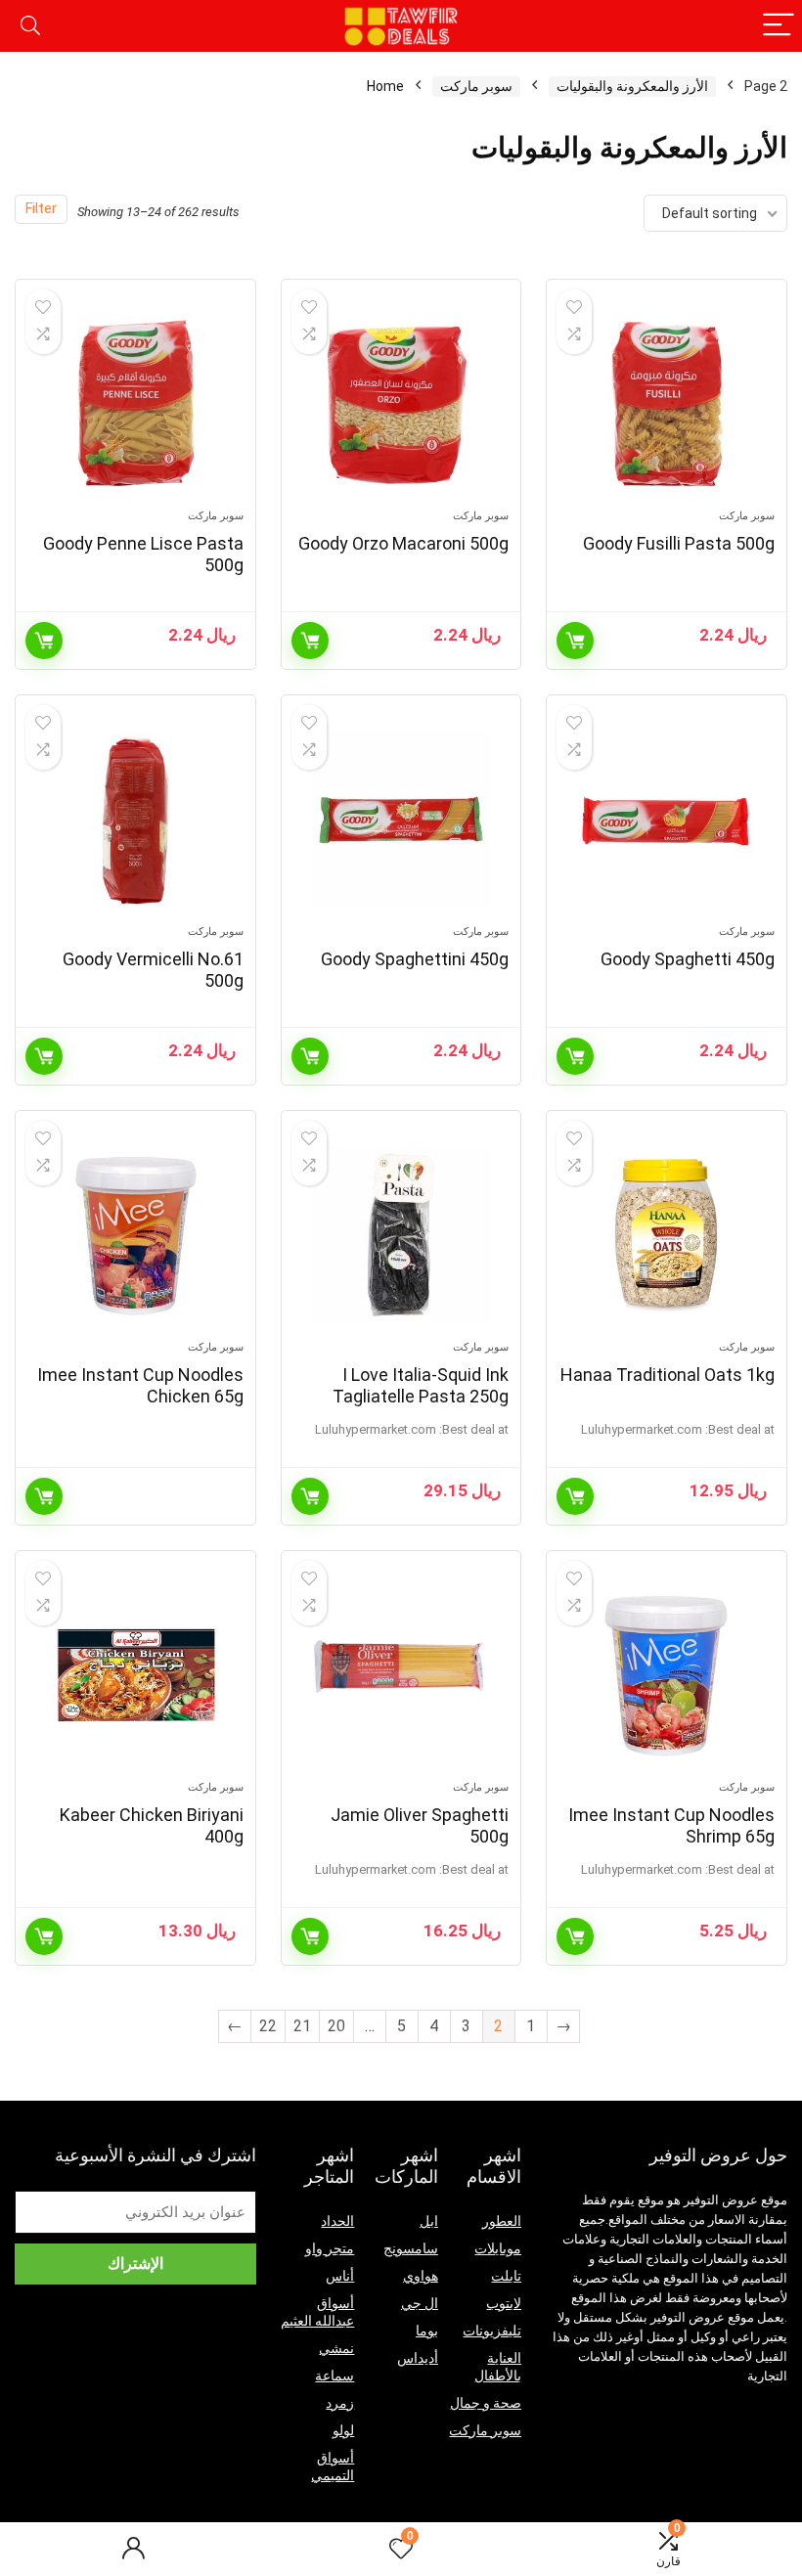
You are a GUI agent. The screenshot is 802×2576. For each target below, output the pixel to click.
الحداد (337, 2221)
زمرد (340, 2403)
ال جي (420, 2303)
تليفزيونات (492, 2331)
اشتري (575, 1496)
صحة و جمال (486, 2403)
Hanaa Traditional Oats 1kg (668, 1375)
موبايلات (498, 2248)
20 (336, 2026)
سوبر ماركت (476, 86)
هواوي (421, 2276)
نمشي (336, 2348)
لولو (343, 2430)
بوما (427, 2331)
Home (385, 86)
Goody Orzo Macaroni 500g (403, 543)
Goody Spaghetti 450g (688, 959)
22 (268, 2026)
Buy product (575, 641)
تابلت (506, 2276)
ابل (429, 2221)
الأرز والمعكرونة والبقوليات (632, 86)
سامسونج (411, 2248)
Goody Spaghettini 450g (415, 959)
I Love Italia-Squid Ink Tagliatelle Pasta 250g (421, 1385)
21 (302, 2026)
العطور (502, 2221)
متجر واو (330, 2248)
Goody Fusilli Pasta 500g (679, 543)
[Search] (30, 26)
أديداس (418, 2358)
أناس (340, 2276)
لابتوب (504, 2303)
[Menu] (779, 26)
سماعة (334, 2376)
